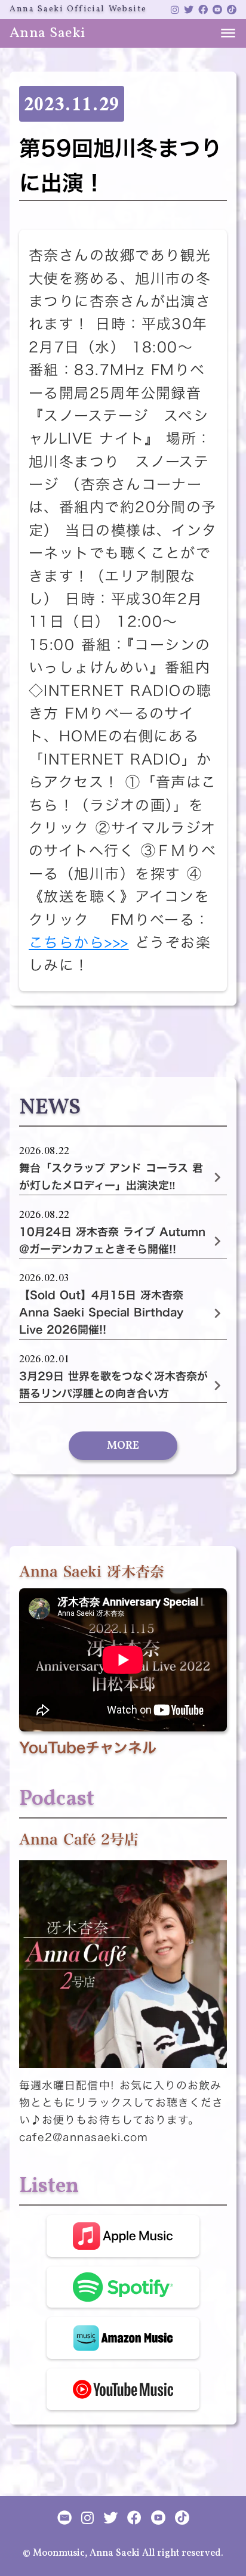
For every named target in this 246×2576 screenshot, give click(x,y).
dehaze (228, 33)
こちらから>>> (79, 942)
